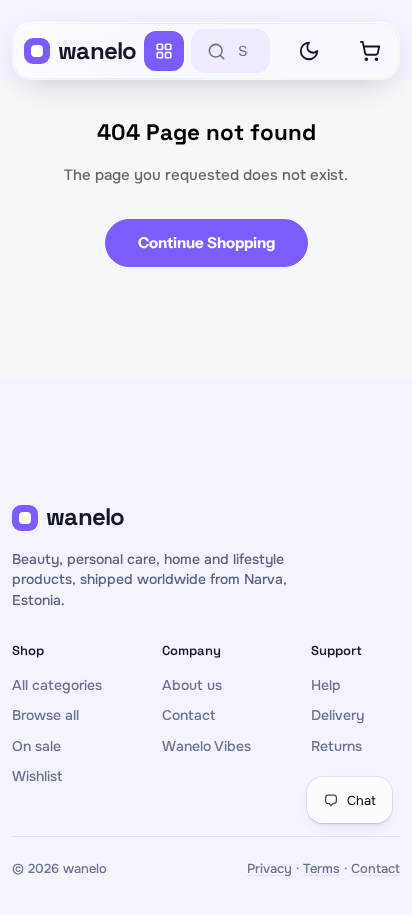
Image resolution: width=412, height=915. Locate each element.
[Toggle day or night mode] (309, 51)
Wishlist (37, 776)
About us (192, 685)
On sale (36, 746)
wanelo (97, 50)
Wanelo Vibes (206, 746)
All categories (57, 685)
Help (326, 685)
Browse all (45, 715)
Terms (321, 868)
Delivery (337, 715)
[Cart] (370, 51)
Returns (336, 746)
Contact (188, 715)
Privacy (269, 868)
